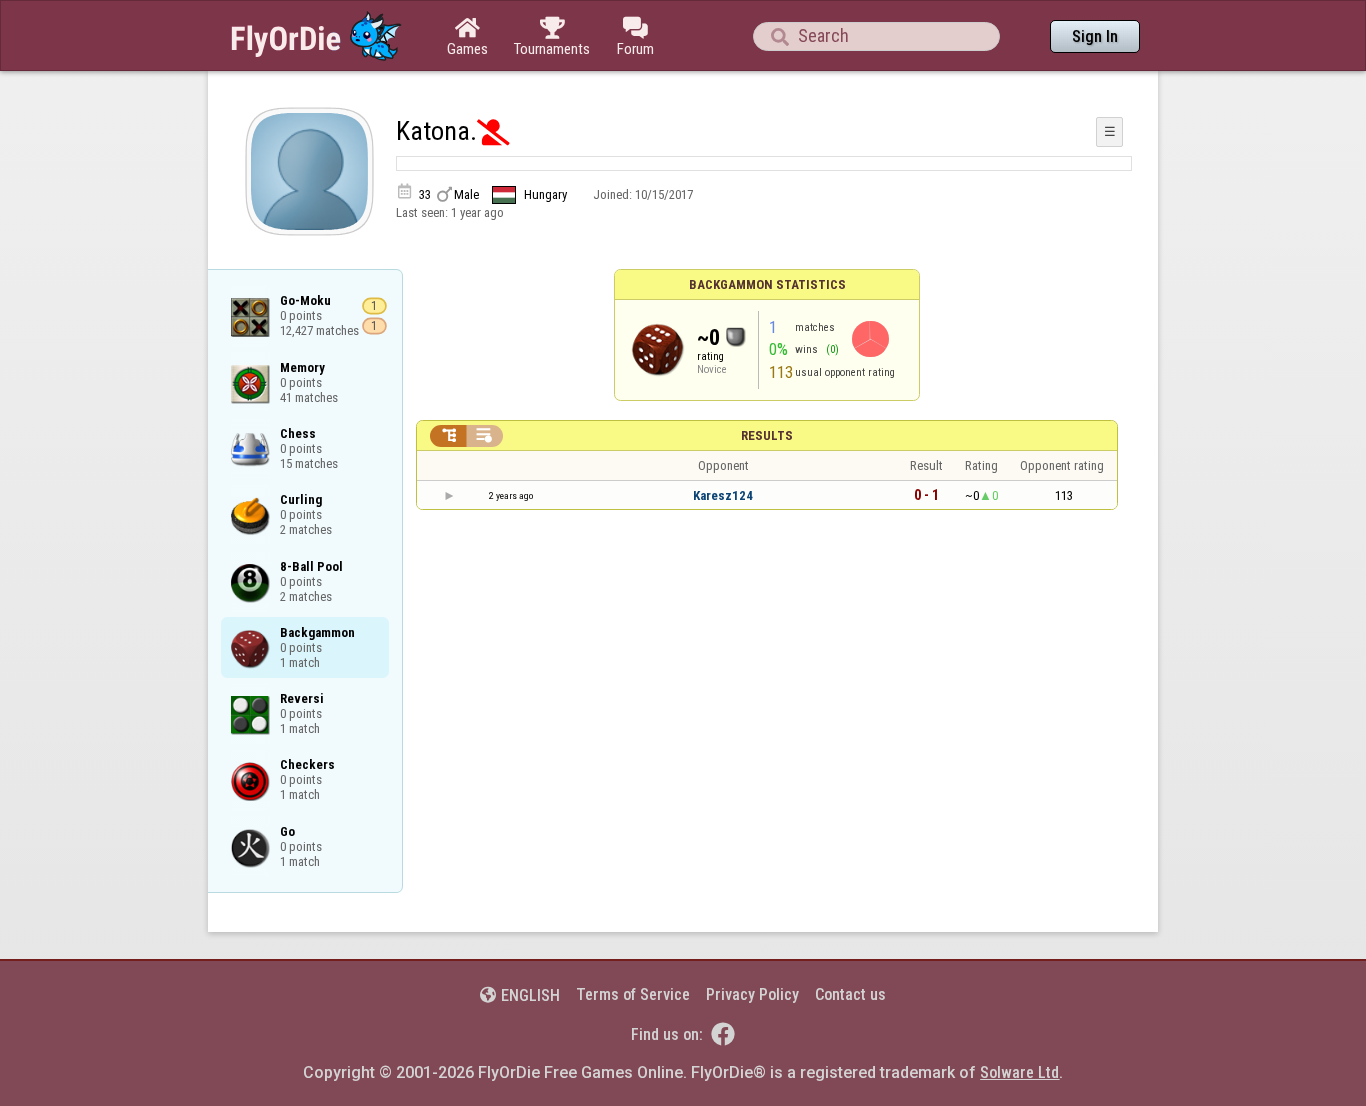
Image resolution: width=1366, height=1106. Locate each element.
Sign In (1095, 36)
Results (767, 435)
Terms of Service (633, 994)
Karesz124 (723, 495)
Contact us (850, 994)
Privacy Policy (752, 994)
